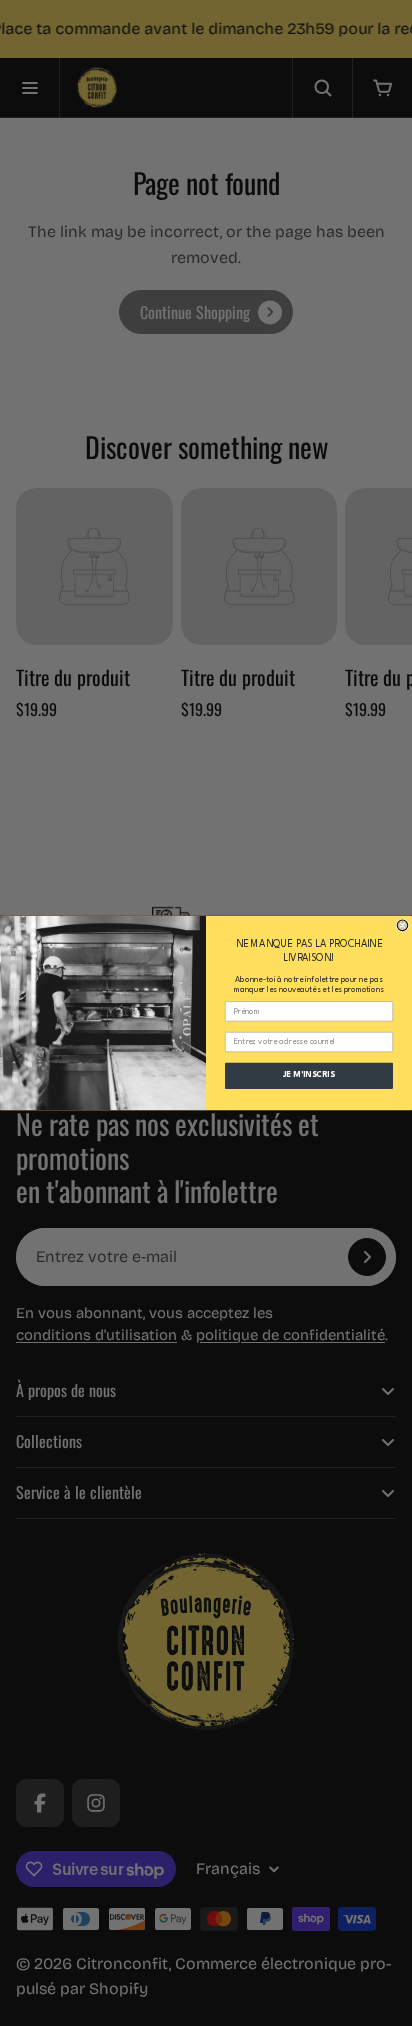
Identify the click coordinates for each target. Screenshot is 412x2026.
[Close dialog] (402, 925)
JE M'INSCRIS (309, 1076)
